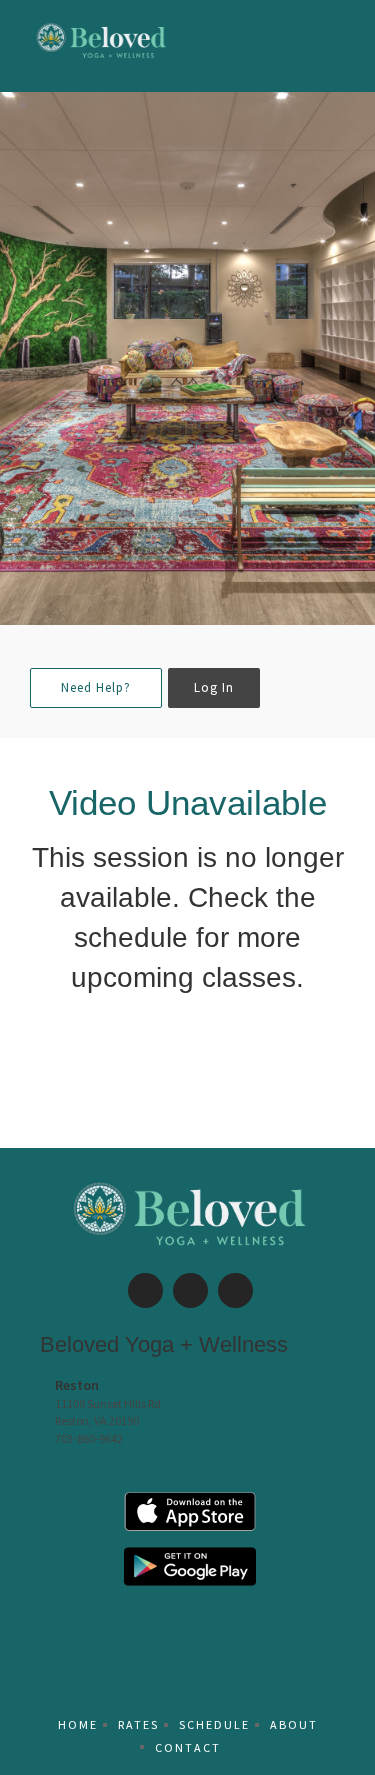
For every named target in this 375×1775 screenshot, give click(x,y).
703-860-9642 (89, 1438)
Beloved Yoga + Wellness (164, 1344)
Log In (214, 687)
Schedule (214, 1724)
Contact (188, 1747)
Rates (138, 1724)
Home (78, 1724)
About (294, 1724)
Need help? (96, 687)
